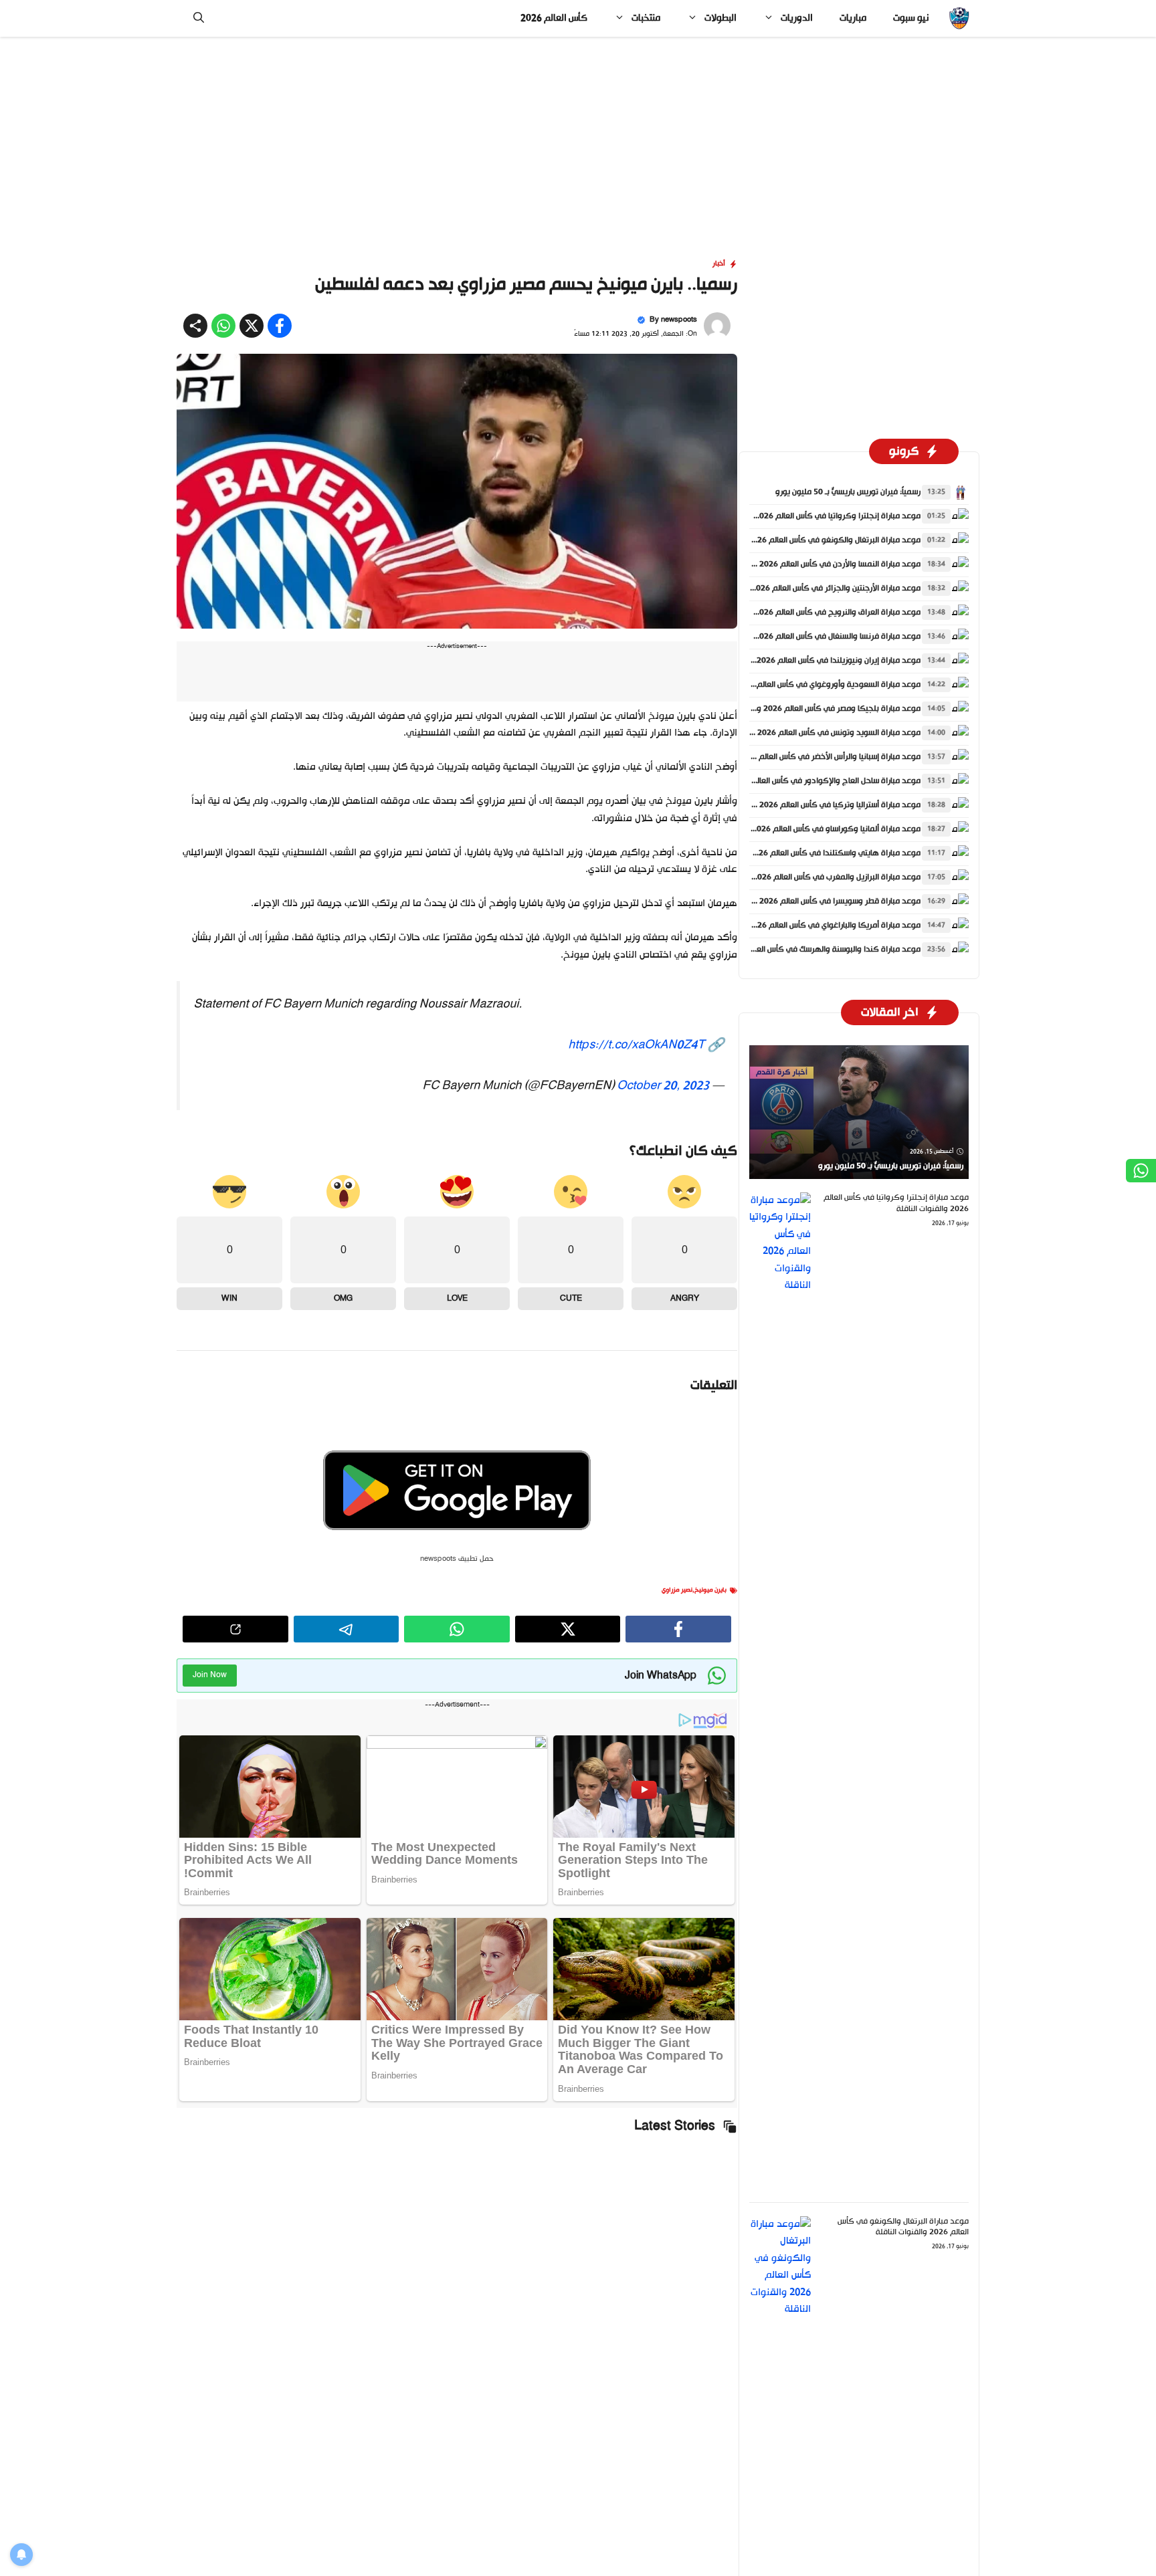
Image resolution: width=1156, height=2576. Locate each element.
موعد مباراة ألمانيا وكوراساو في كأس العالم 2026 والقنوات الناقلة (809, 829)
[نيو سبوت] (959, 18)
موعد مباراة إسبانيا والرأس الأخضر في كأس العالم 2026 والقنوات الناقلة (802, 757)
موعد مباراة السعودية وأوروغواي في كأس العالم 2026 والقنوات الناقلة (801, 685)
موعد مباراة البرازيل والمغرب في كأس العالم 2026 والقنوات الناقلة (810, 877)
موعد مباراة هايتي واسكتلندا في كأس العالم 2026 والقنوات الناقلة (808, 853)
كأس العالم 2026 (554, 18)
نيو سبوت (911, 18)
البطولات (720, 18)
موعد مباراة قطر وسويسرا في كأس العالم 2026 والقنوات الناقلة (813, 901)
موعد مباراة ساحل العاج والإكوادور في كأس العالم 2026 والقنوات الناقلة (799, 781)
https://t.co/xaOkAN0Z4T (636, 1045)
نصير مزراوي (677, 1590)
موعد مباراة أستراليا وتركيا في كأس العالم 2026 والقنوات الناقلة (813, 805)
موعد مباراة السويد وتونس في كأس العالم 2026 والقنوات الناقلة (812, 733)
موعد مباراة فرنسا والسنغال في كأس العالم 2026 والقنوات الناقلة (811, 637)
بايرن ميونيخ (710, 1590)
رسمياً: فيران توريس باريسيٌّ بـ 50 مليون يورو (848, 492)
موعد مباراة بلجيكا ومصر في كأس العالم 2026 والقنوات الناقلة (815, 709)
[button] (199, 18)
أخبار (719, 264)
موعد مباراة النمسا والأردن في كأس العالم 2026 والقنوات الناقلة (813, 564)
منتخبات (646, 18)
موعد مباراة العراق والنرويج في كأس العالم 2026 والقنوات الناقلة (811, 613)
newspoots (679, 320)
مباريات (853, 18)
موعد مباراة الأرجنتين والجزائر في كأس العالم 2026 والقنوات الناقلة (809, 588)
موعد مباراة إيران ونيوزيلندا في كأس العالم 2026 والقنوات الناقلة (812, 661)
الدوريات (797, 18)
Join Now (210, 1675)
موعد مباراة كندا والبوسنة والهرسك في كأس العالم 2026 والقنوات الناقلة (796, 950)
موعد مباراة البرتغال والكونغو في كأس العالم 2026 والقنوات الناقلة (807, 540)
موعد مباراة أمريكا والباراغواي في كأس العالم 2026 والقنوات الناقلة (807, 926)
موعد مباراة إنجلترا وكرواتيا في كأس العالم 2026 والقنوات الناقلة (811, 516)
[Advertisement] (578, 136)
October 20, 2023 (663, 1086)
